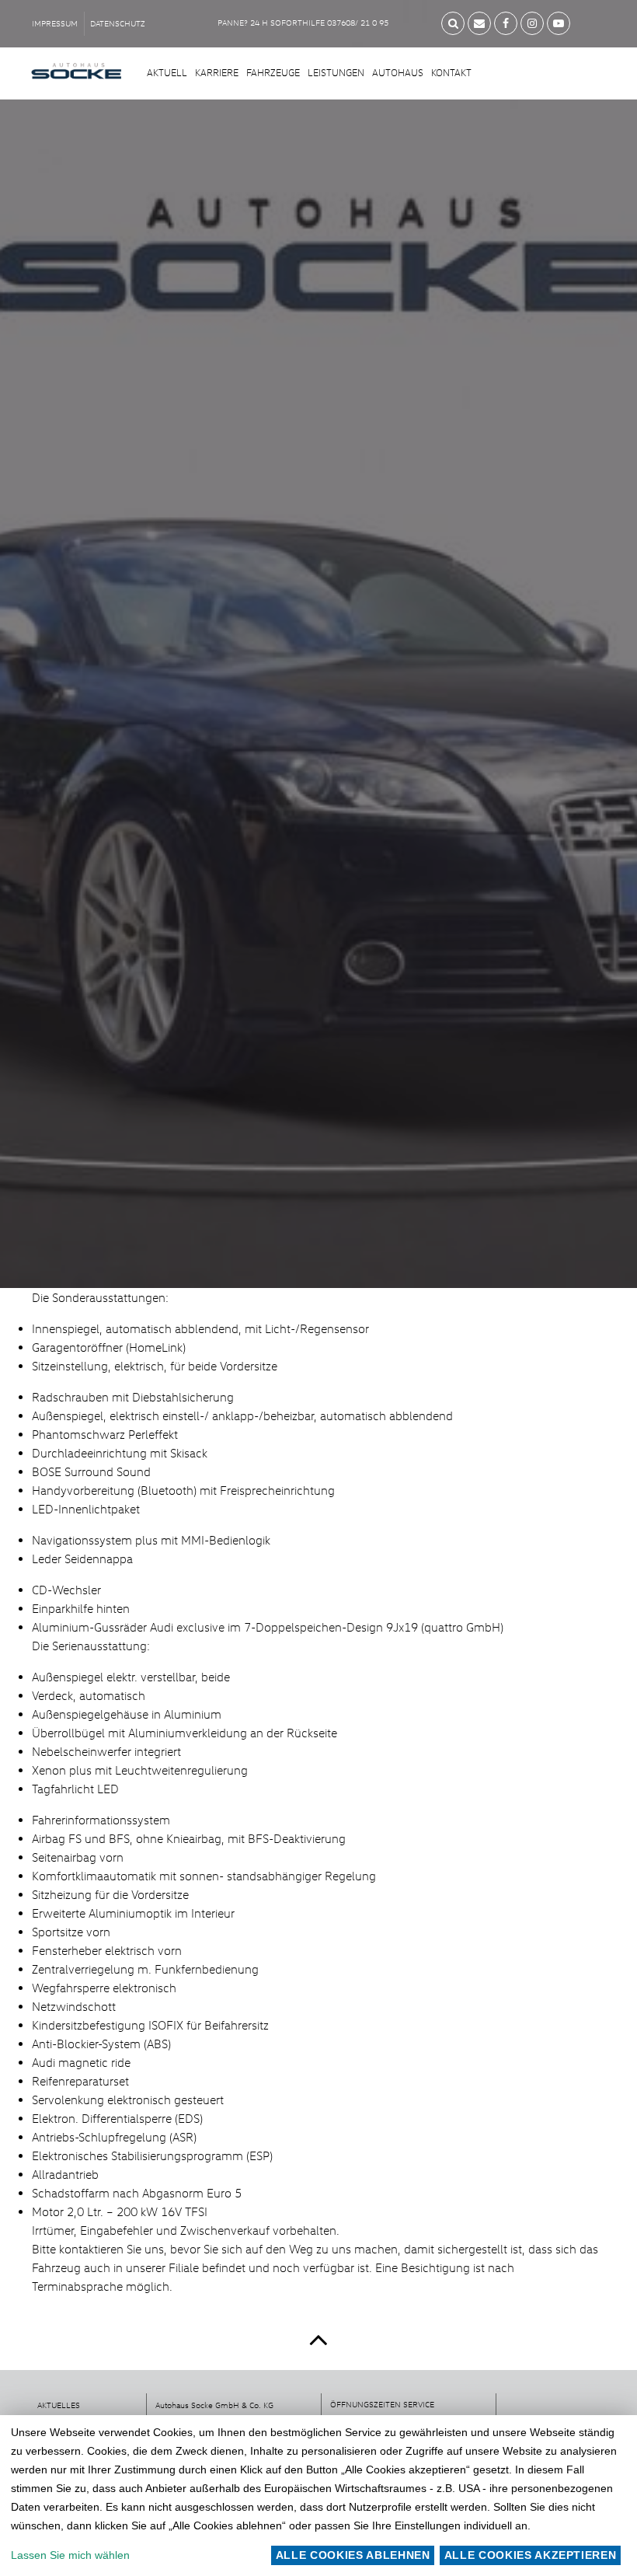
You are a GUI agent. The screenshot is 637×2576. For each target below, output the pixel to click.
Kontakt (451, 72)
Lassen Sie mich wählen (70, 2555)
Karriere (217, 72)
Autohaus (398, 72)
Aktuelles (59, 2405)
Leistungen (336, 72)
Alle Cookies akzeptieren (531, 2555)
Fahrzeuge (273, 72)
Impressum (55, 23)
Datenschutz (118, 23)
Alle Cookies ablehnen (353, 2555)
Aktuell (167, 72)
